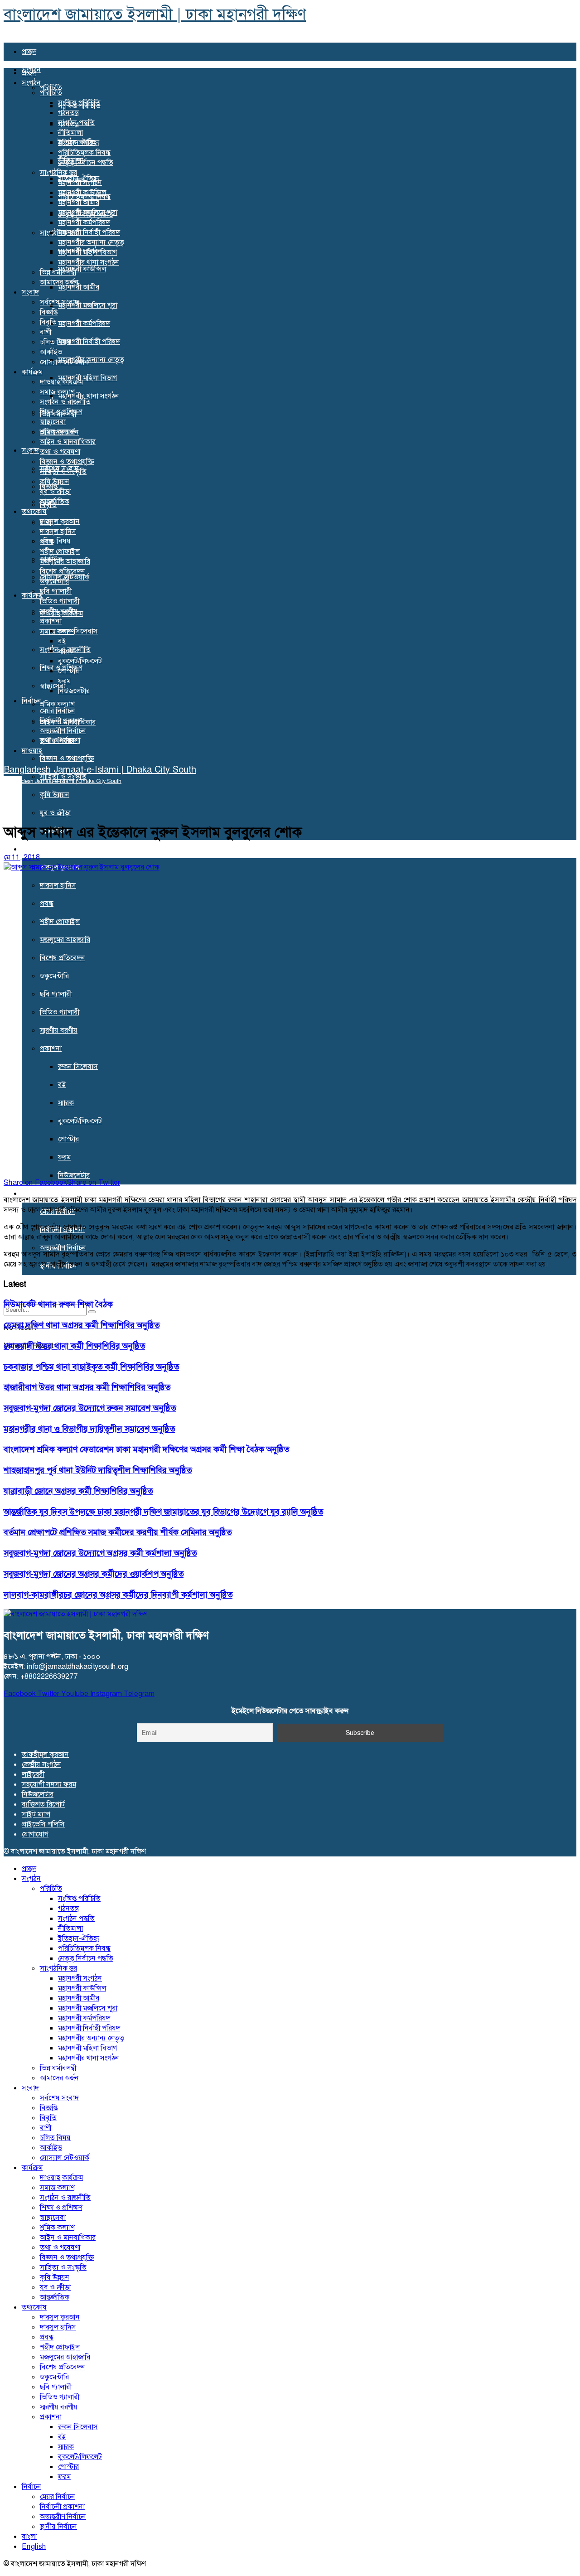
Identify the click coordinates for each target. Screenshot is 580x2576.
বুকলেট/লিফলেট (80, 1121)
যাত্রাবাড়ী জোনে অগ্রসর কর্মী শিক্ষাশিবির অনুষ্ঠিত (78, 1491)
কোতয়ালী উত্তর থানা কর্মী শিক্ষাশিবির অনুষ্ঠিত (74, 1346)
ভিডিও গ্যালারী (60, 1012)
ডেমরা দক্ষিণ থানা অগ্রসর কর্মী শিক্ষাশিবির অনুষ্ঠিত (82, 1325)
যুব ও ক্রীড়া (55, 813)
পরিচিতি (51, 93)
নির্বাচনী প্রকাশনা (62, 721)
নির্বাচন (31, 1193)
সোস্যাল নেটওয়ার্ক (65, 362)
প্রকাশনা (51, 1048)
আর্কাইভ (51, 352)
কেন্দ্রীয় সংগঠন (41, 1764)
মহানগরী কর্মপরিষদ (84, 323)
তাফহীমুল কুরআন (45, 1754)
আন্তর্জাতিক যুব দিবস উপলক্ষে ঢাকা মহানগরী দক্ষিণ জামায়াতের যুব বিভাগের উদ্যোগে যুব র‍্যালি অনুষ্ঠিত (163, 1512)
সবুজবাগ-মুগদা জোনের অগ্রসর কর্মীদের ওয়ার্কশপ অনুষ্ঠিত (94, 1574)
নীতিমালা (70, 133)
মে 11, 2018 (22, 857)
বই (62, 1085)
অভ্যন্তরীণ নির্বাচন (63, 1248)
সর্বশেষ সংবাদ (59, 302)
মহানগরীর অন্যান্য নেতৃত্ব (91, 360)
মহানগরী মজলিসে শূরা (88, 305)
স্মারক (66, 1103)
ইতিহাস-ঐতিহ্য (79, 143)
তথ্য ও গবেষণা (60, 452)
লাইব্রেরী (33, 1774)
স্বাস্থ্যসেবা (53, 422)
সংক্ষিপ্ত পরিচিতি (79, 103)
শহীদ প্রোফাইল (60, 921)
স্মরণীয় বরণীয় (59, 1030)
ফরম (64, 1157)
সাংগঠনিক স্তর (58, 172)
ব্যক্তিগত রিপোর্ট (43, 1804)
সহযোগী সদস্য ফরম (49, 1784)
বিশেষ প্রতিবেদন (63, 958)
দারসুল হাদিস (58, 885)
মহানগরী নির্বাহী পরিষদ (89, 341)
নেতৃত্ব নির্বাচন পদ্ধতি (86, 162)
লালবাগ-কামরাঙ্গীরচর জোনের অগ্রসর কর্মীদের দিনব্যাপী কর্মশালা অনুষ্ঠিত (118, 1595)
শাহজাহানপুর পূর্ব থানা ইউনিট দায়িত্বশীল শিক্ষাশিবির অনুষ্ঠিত (98, 1470)
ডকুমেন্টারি (54, 976)
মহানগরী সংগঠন (80, 182)
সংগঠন (31, 83)
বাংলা (29, 2536)
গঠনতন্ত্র (68, 113)
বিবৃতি (48, 322)
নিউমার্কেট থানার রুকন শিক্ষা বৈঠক (58, 1304)
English (34, 2546)
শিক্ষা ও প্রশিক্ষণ (61, 412)
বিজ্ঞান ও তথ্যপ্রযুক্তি (67, 758)
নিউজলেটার (74, 1175)
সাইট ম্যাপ (36, 1814)
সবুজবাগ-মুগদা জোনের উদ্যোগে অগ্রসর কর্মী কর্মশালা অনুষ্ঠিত (100, 1553)
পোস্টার (68, 1139)
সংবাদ (30, 450)
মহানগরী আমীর (79, 202)
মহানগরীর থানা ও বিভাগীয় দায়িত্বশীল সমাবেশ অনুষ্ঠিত (89, 1429)
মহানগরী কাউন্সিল (82, 269)
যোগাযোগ (35, 1834)
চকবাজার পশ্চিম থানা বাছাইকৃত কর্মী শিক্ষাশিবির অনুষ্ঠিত (91, 1367)
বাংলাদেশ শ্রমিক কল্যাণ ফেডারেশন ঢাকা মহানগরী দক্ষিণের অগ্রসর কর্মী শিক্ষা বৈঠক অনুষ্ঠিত (146, 1449)
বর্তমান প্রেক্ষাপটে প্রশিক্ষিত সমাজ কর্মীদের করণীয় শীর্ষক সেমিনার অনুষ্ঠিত (118, 1532)
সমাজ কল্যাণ (57, 631)
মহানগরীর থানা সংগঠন (89, 396)
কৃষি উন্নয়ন (55, 795)
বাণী (46, 332)
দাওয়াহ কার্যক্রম (61, 382)
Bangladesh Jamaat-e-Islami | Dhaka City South (100, 769)
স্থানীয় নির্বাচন (58, 741)
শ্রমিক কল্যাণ (57, 704)
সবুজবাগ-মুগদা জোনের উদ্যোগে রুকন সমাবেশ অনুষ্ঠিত (90, 1408)
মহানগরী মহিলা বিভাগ (87, 378)
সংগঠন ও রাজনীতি (65, 402)
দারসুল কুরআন (60, 521)
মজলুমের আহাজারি (65, 940)
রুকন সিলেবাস (78, 1066)
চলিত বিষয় (55, 541)
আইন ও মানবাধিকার (68, 442)
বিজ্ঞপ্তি (49, 312)
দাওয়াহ (32, 1284)
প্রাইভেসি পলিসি (43, 1824)
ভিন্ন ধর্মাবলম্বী (58, 272)
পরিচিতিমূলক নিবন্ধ (84, 152)
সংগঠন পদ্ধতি (76, 123)
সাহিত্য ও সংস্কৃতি (63, 471)
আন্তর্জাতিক (55, 501)
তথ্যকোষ (34, 849)
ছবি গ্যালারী (56, 994)
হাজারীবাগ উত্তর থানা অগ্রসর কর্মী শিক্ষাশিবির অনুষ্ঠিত (87, 1387)
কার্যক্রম (32, 372)
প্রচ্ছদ (29, 51)
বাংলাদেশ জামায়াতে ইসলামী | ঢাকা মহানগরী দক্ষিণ (155, 14)
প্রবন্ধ (47, 903)
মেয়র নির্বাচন (58, 711)
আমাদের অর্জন (59, 282)
